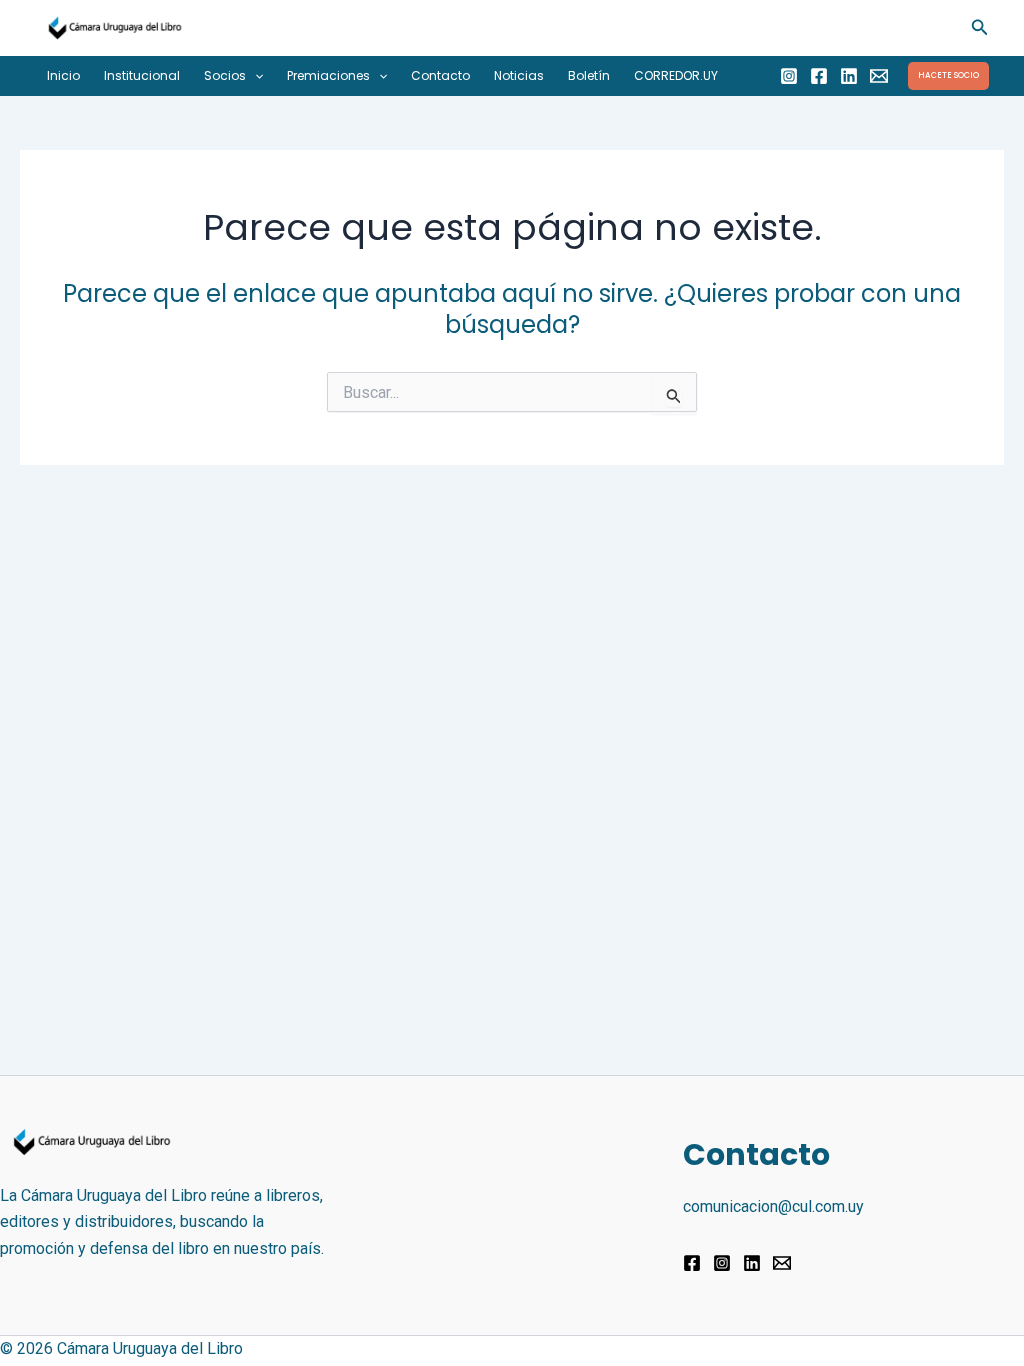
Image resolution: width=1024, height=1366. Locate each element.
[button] (980, 27)
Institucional (142, 75)
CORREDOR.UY (676, 75)
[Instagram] (789, 76)
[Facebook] (819, 76)
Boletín (589, 75)
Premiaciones (328, 75)
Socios (225, 75)
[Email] (879, 76)
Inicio (63, 75)
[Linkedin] (849, 76)
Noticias (519, 75)
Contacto (440, 75)
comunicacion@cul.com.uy (773, 1206)
